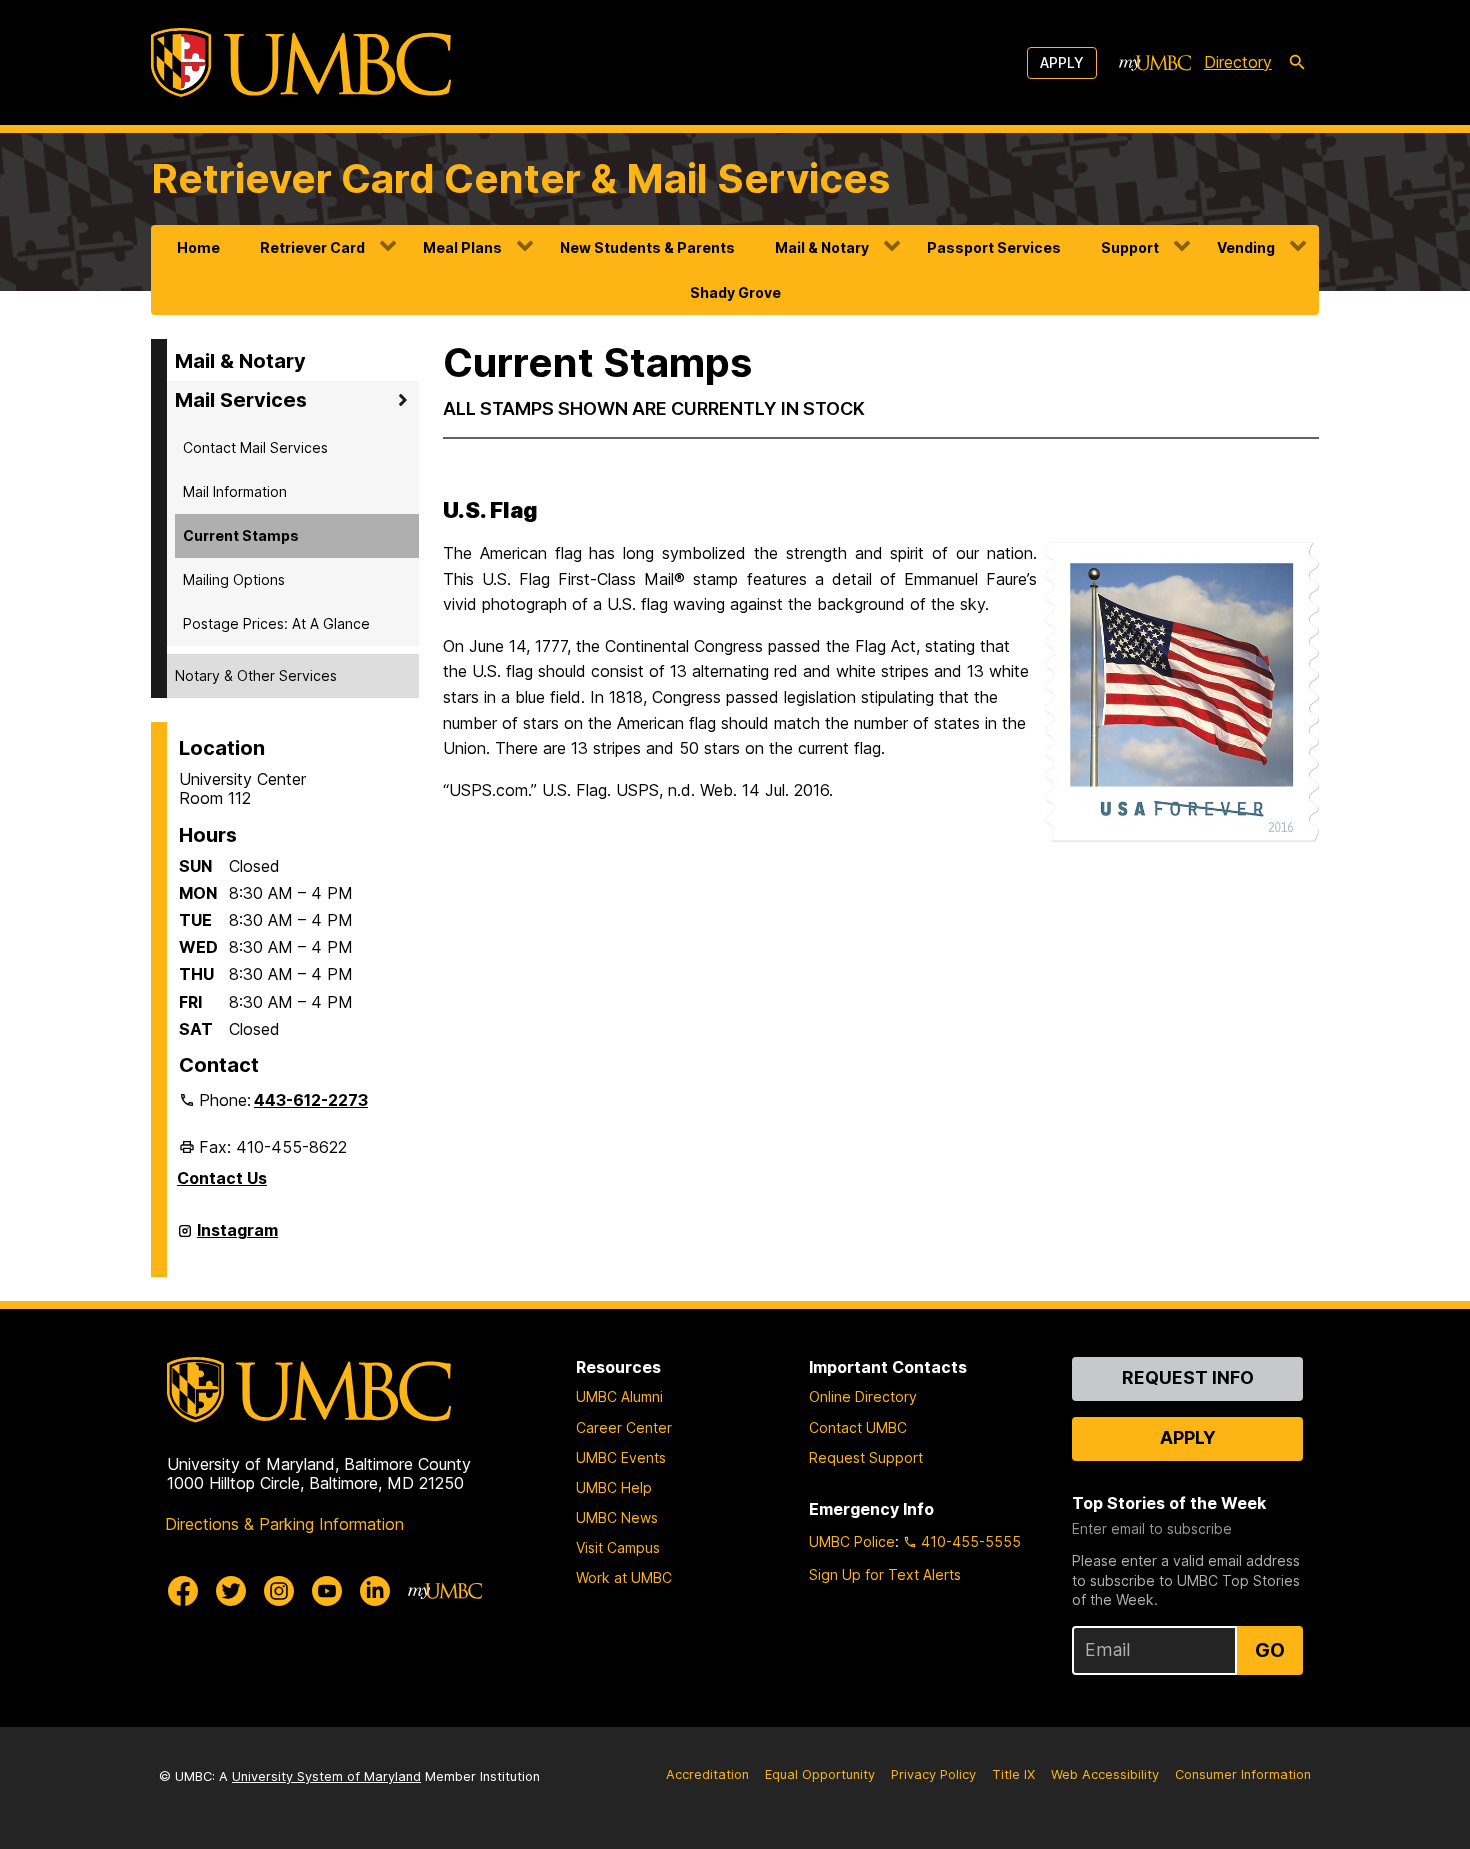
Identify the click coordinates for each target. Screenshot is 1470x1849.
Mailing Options (234, 579)
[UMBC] (301, 62)
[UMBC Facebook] (183, 1591)
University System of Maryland (326, 1776)
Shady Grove (735, 292)
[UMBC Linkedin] (375, 1591)
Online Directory (863, 1396)
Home (198, 247)
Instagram (237, 1238)
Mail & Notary (822, 247)
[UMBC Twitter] (231, 1591)
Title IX (1013, 1774)
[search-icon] (1297, 63)
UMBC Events (621, 1457)
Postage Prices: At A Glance (276, 623)
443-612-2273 (311, 1100)
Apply (1062, 62)
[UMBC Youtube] (327, 1591)
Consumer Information (1243, 1774)
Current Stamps (241, 535)
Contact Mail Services (255, 447)
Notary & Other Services (256, 675)
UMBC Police (852, 1541)
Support (1130, 247)
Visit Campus (618, 1547)
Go (1270, 1650)
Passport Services (994, 247)
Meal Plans (462, 247)
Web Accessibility (1105, 1774)
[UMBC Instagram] (279, 1591)
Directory (1238, 62)
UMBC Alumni (619, 1396)
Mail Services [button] (241, 400)
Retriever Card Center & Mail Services (520, 178)
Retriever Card (312, 247)
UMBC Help (614, 1487)
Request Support (866, 1457)
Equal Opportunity (820, 1774)
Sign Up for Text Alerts (885, 1574)
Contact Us (222, 1178)
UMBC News (617, 1517)
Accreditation (707, 1774)
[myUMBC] (1155, 63)
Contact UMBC (858, 1427)
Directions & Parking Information (284, 1524)
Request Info (1188, 1377)
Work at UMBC (624, 1577)
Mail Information (235, 491)
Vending (1246, 247)
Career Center (624, 1427)
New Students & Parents (647, 247)
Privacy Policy (933, 1774)
